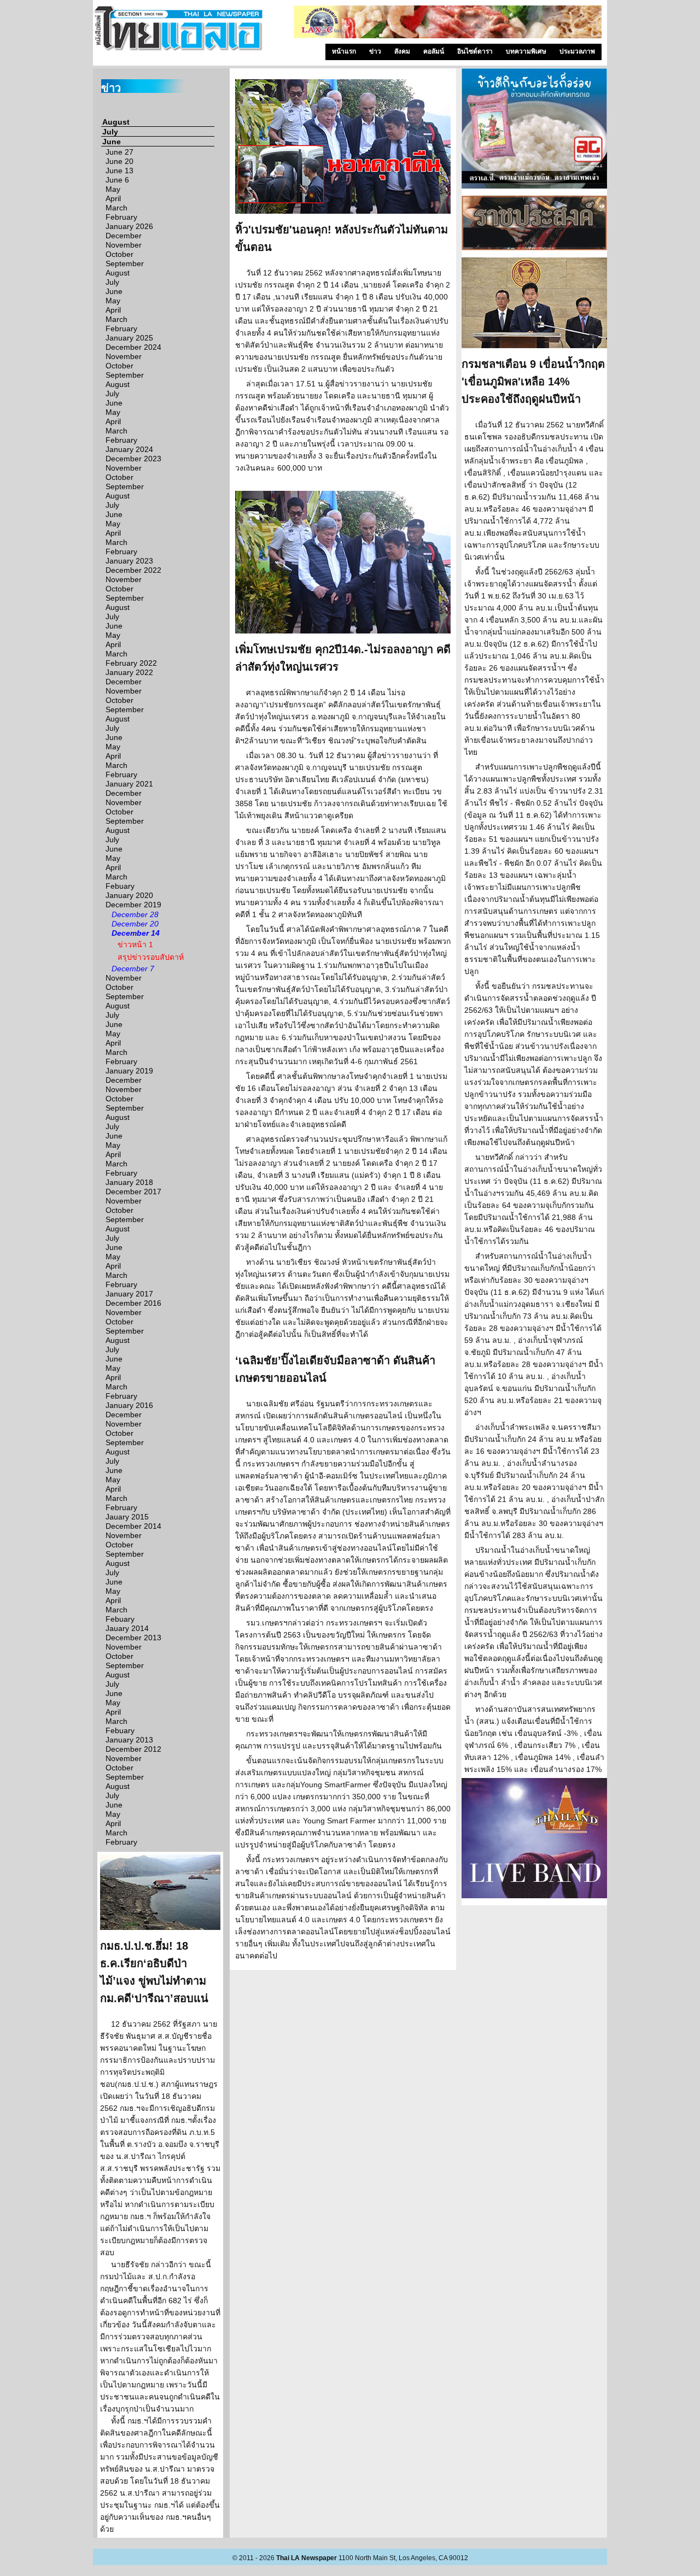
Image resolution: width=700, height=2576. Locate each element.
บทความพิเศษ (526, 51)
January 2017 (129, 1294)
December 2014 (133, 1526)
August (116, 122)
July (110, 132)
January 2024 (129, 449)
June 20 (119, 161)
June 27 (119, 152)
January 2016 (129, 1405)
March (116, 208)
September (125, 263)
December (124, 236)
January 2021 (129, 784)
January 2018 (129, 1182)
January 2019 (129, 1071)
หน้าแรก (344, 51)
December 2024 (133, 347)
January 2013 (129, 1740)
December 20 (135, 924)
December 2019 (133, 905)
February (121, 217)
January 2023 (129, 561)
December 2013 (133, 1638)
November (124, 245)
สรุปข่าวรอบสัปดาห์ (151, 957)
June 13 (119, 171)
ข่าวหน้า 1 (135, 944)
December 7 (133, 969)
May (113, 189)
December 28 (135, 914)
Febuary (120, 886)
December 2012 (133, 1749)
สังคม (402, 51)
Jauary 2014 (127, 1628)
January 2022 (129, 672)
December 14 (136, 933)
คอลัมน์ (434, 51)
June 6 (117, 180)
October (119, 254)
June (112, 142)
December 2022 (133, 570)
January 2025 (129, 338)
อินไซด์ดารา (475, 51)
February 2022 (131, 663)
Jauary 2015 (127, 1517)
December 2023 (133, 459)
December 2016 (133, 1303)
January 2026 (129, 226)
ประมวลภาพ (577, 51)
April (113, 198)
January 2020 (129, 895)
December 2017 (133, 1192)
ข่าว (375, 51)
